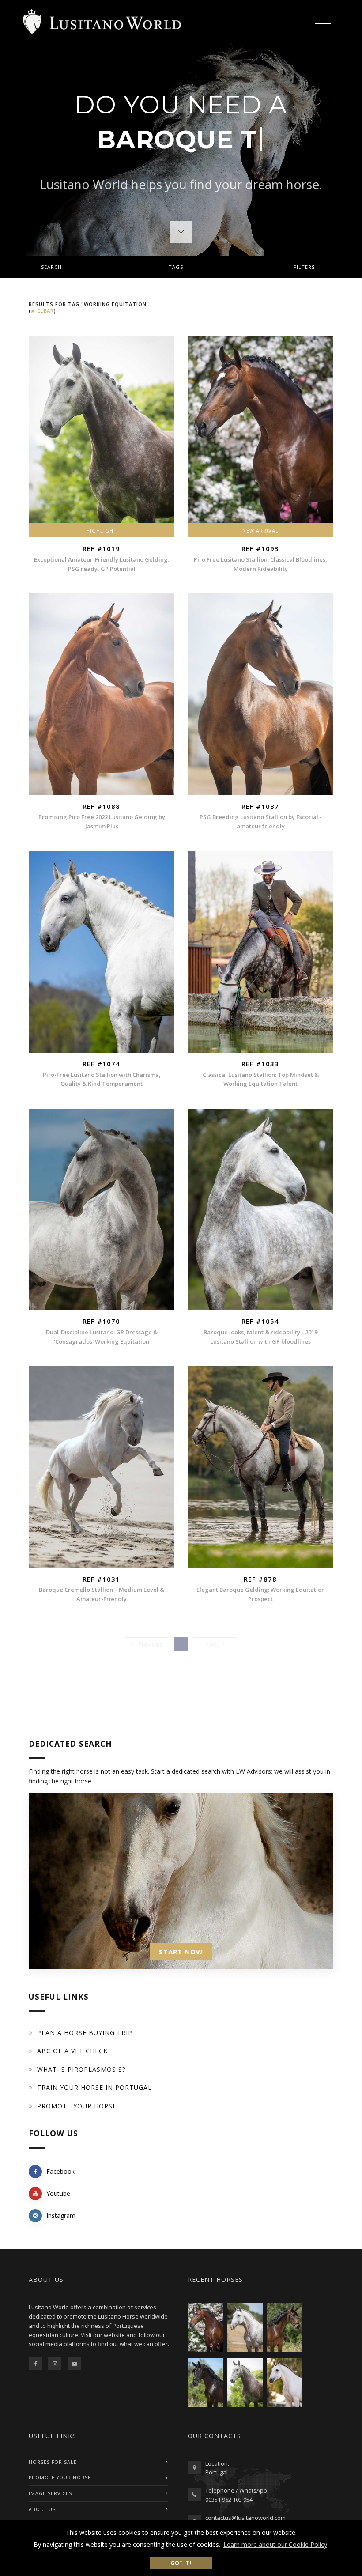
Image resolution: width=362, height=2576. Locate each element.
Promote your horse (77, 2106)
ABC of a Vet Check (72, 2051)
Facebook (60, 2171)
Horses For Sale (53, 2462)
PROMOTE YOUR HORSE (60, 2478)
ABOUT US (42, 2509)
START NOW (181, 1952)
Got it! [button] (181, 2563)
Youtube (58, 2193)
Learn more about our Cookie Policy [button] (275, 2544)
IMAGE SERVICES (50, 2493)
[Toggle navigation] (323, 22)
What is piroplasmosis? (81, 2069)
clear (45, 311)
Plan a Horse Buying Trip (85, 2033)
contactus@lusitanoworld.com (245, 2518)
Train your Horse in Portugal (94, 2087)
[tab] (181, 267)
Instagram (61, 2215)
